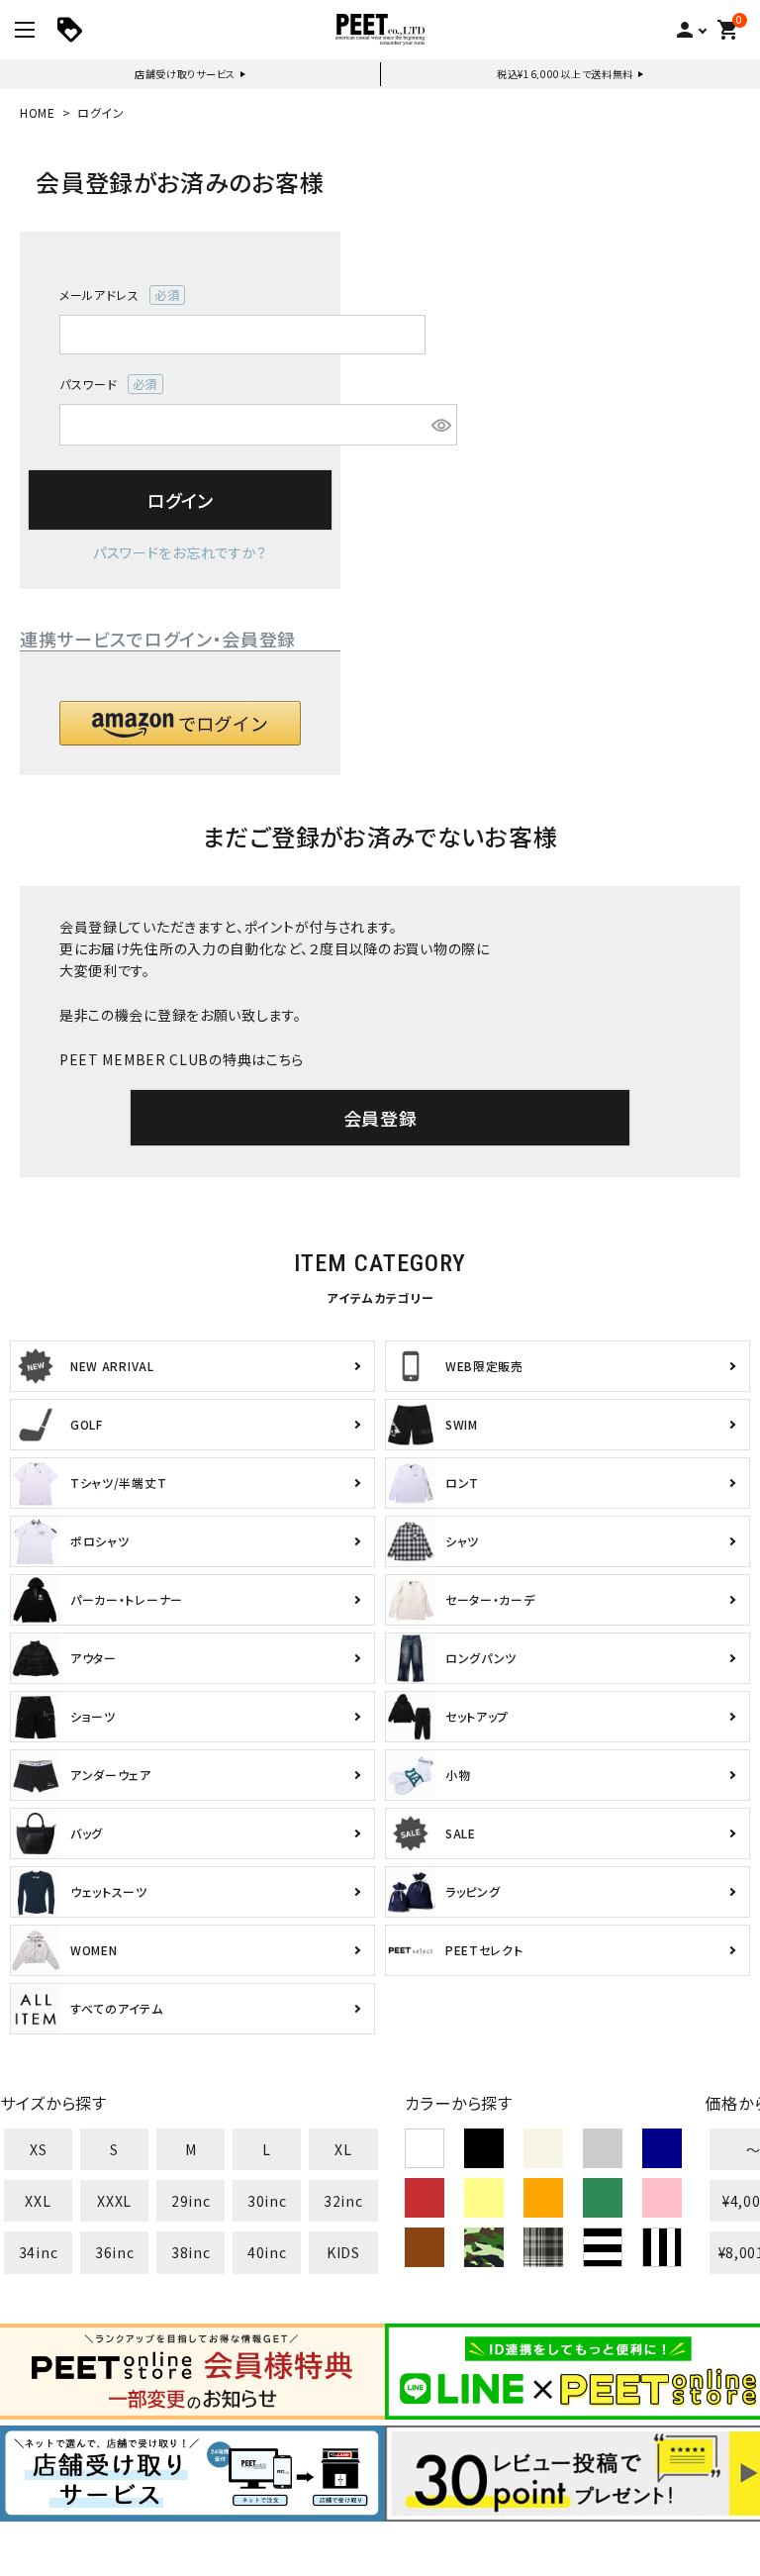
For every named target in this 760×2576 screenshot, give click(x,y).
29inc (191, 2201)
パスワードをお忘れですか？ (180, 552)
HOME (38, 112)
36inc (115, 2252)
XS (38, 2149)
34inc (39, 2252)
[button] (180, 723)
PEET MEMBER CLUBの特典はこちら (182, 1059)
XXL (38, 2201)
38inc (191, 2252)
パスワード (102, 385)
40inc (267, 2252)
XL (343, 2149)
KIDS (343, 2252)
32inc (343, 2201)
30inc (267, 2201)
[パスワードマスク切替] (441, 425)
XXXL (114, 2201)
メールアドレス (113, 296)
